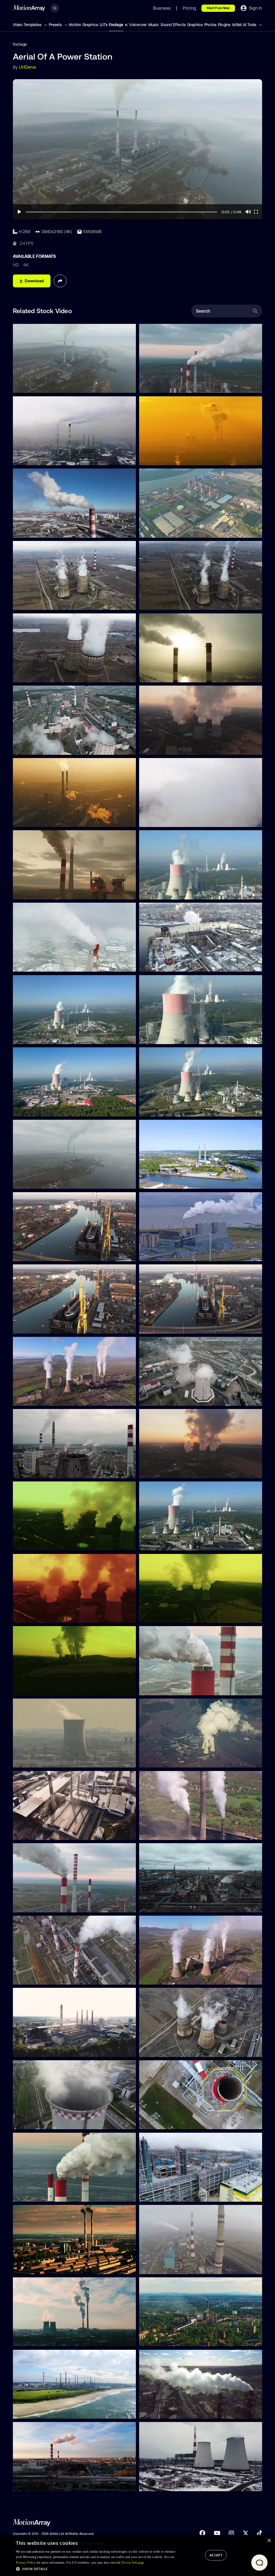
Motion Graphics (84, 25)
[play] (19, 212)
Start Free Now (218, 8)
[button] (96, 2569)
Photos (210, 25)
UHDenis (28, 67)
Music (154, 25)
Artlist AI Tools (245, 25)
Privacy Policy (26, 2563)
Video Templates (28, 25)
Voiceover (138, 25)
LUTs (104, 25)
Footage (116, 25)
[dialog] (137, 2555)
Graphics (195, 25)
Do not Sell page (133, 2563)
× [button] (269, 2541)
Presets (56, 25)
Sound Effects (173, 25)
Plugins (224, 25)
